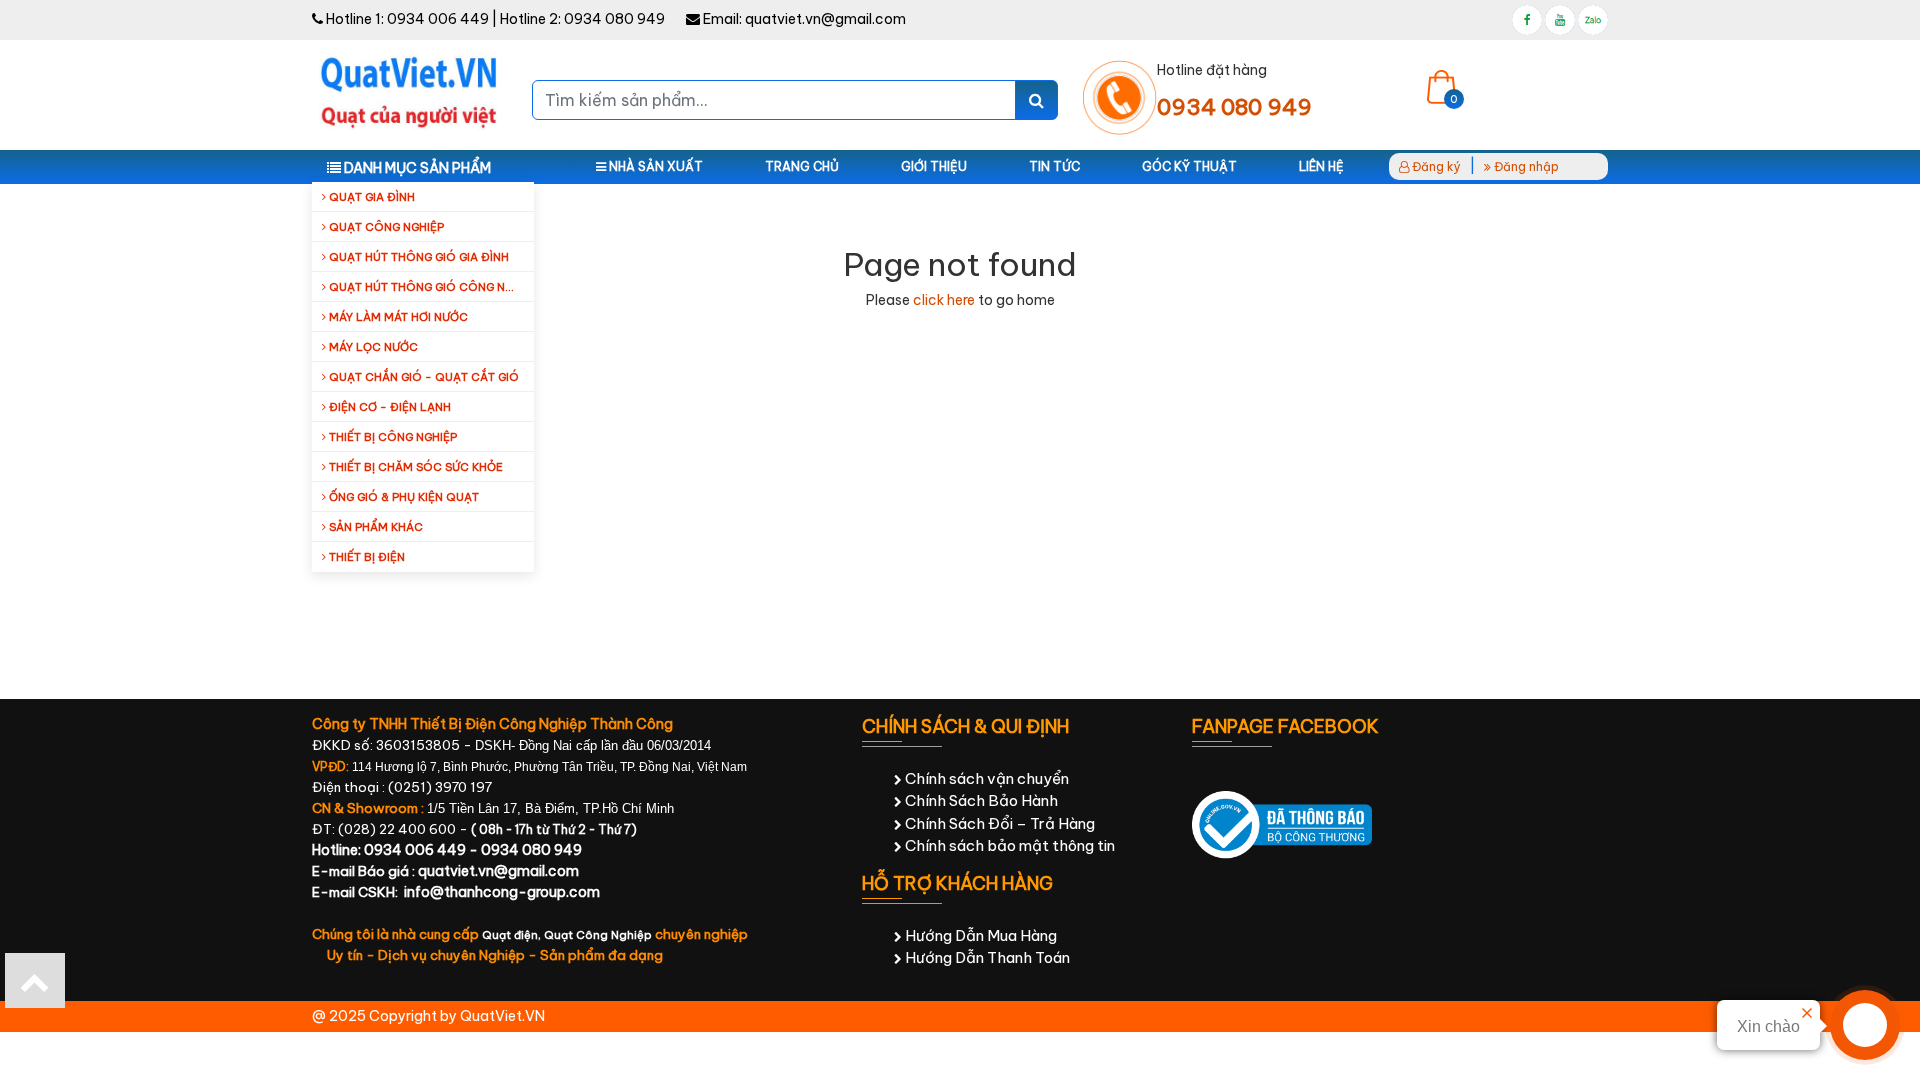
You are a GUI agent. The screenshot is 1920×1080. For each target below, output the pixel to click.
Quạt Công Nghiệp (598, 935)
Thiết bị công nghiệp (391, 437)
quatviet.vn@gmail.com (825, 19)
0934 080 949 (614, 19)
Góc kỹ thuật (1189, 166)
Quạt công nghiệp (385, 227)
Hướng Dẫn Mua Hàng (979, 935)
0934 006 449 (438, 19)
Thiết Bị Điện (365, 557)
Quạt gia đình (370, 197)
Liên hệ (1321, 166)
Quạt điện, (513, 935)
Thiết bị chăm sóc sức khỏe (414, 467)
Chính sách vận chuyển (985, 778)
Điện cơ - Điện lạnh (388, 407)
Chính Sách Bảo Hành (980, 800)
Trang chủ (802, 166)
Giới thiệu (934, 166)
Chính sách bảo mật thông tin (1008, 845)
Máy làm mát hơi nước (397, 317)
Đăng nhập (1525, 166)
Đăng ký (1435, 166)
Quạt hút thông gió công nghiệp (430, 287)
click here (944, 300)
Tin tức (1054, 166)
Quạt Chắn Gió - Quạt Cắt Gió (422, 377)
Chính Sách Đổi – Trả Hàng (998, 823)
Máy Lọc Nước (372, 347)
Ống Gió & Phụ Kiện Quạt (402, 497)
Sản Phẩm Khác (374, 527)
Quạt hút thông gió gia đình (417, 257)
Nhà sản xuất (654, 166)
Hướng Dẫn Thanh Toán (986, 957)
